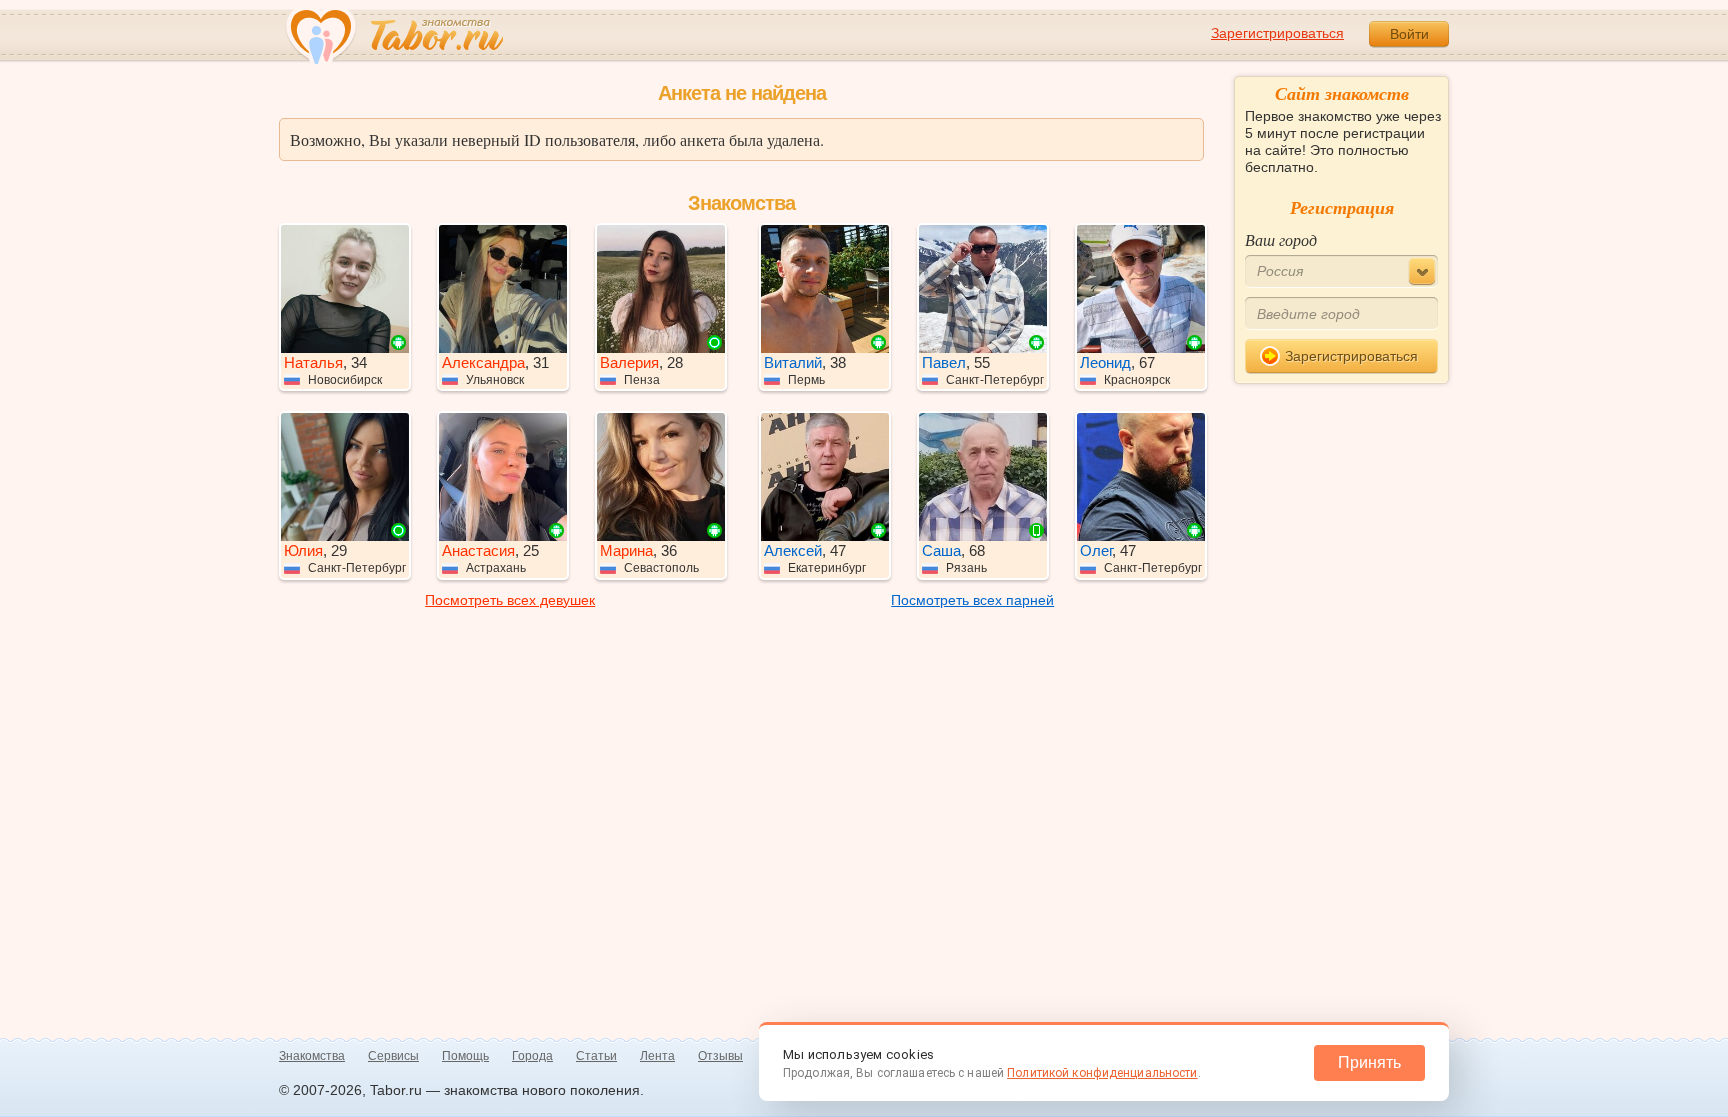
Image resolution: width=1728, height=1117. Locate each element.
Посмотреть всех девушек (510, 600)
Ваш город (1281, 239)
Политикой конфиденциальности (1102, 1073)
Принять (1369, 1062)
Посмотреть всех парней (972, 600)
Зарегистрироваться (1277, 33)
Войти (1409, 34)
